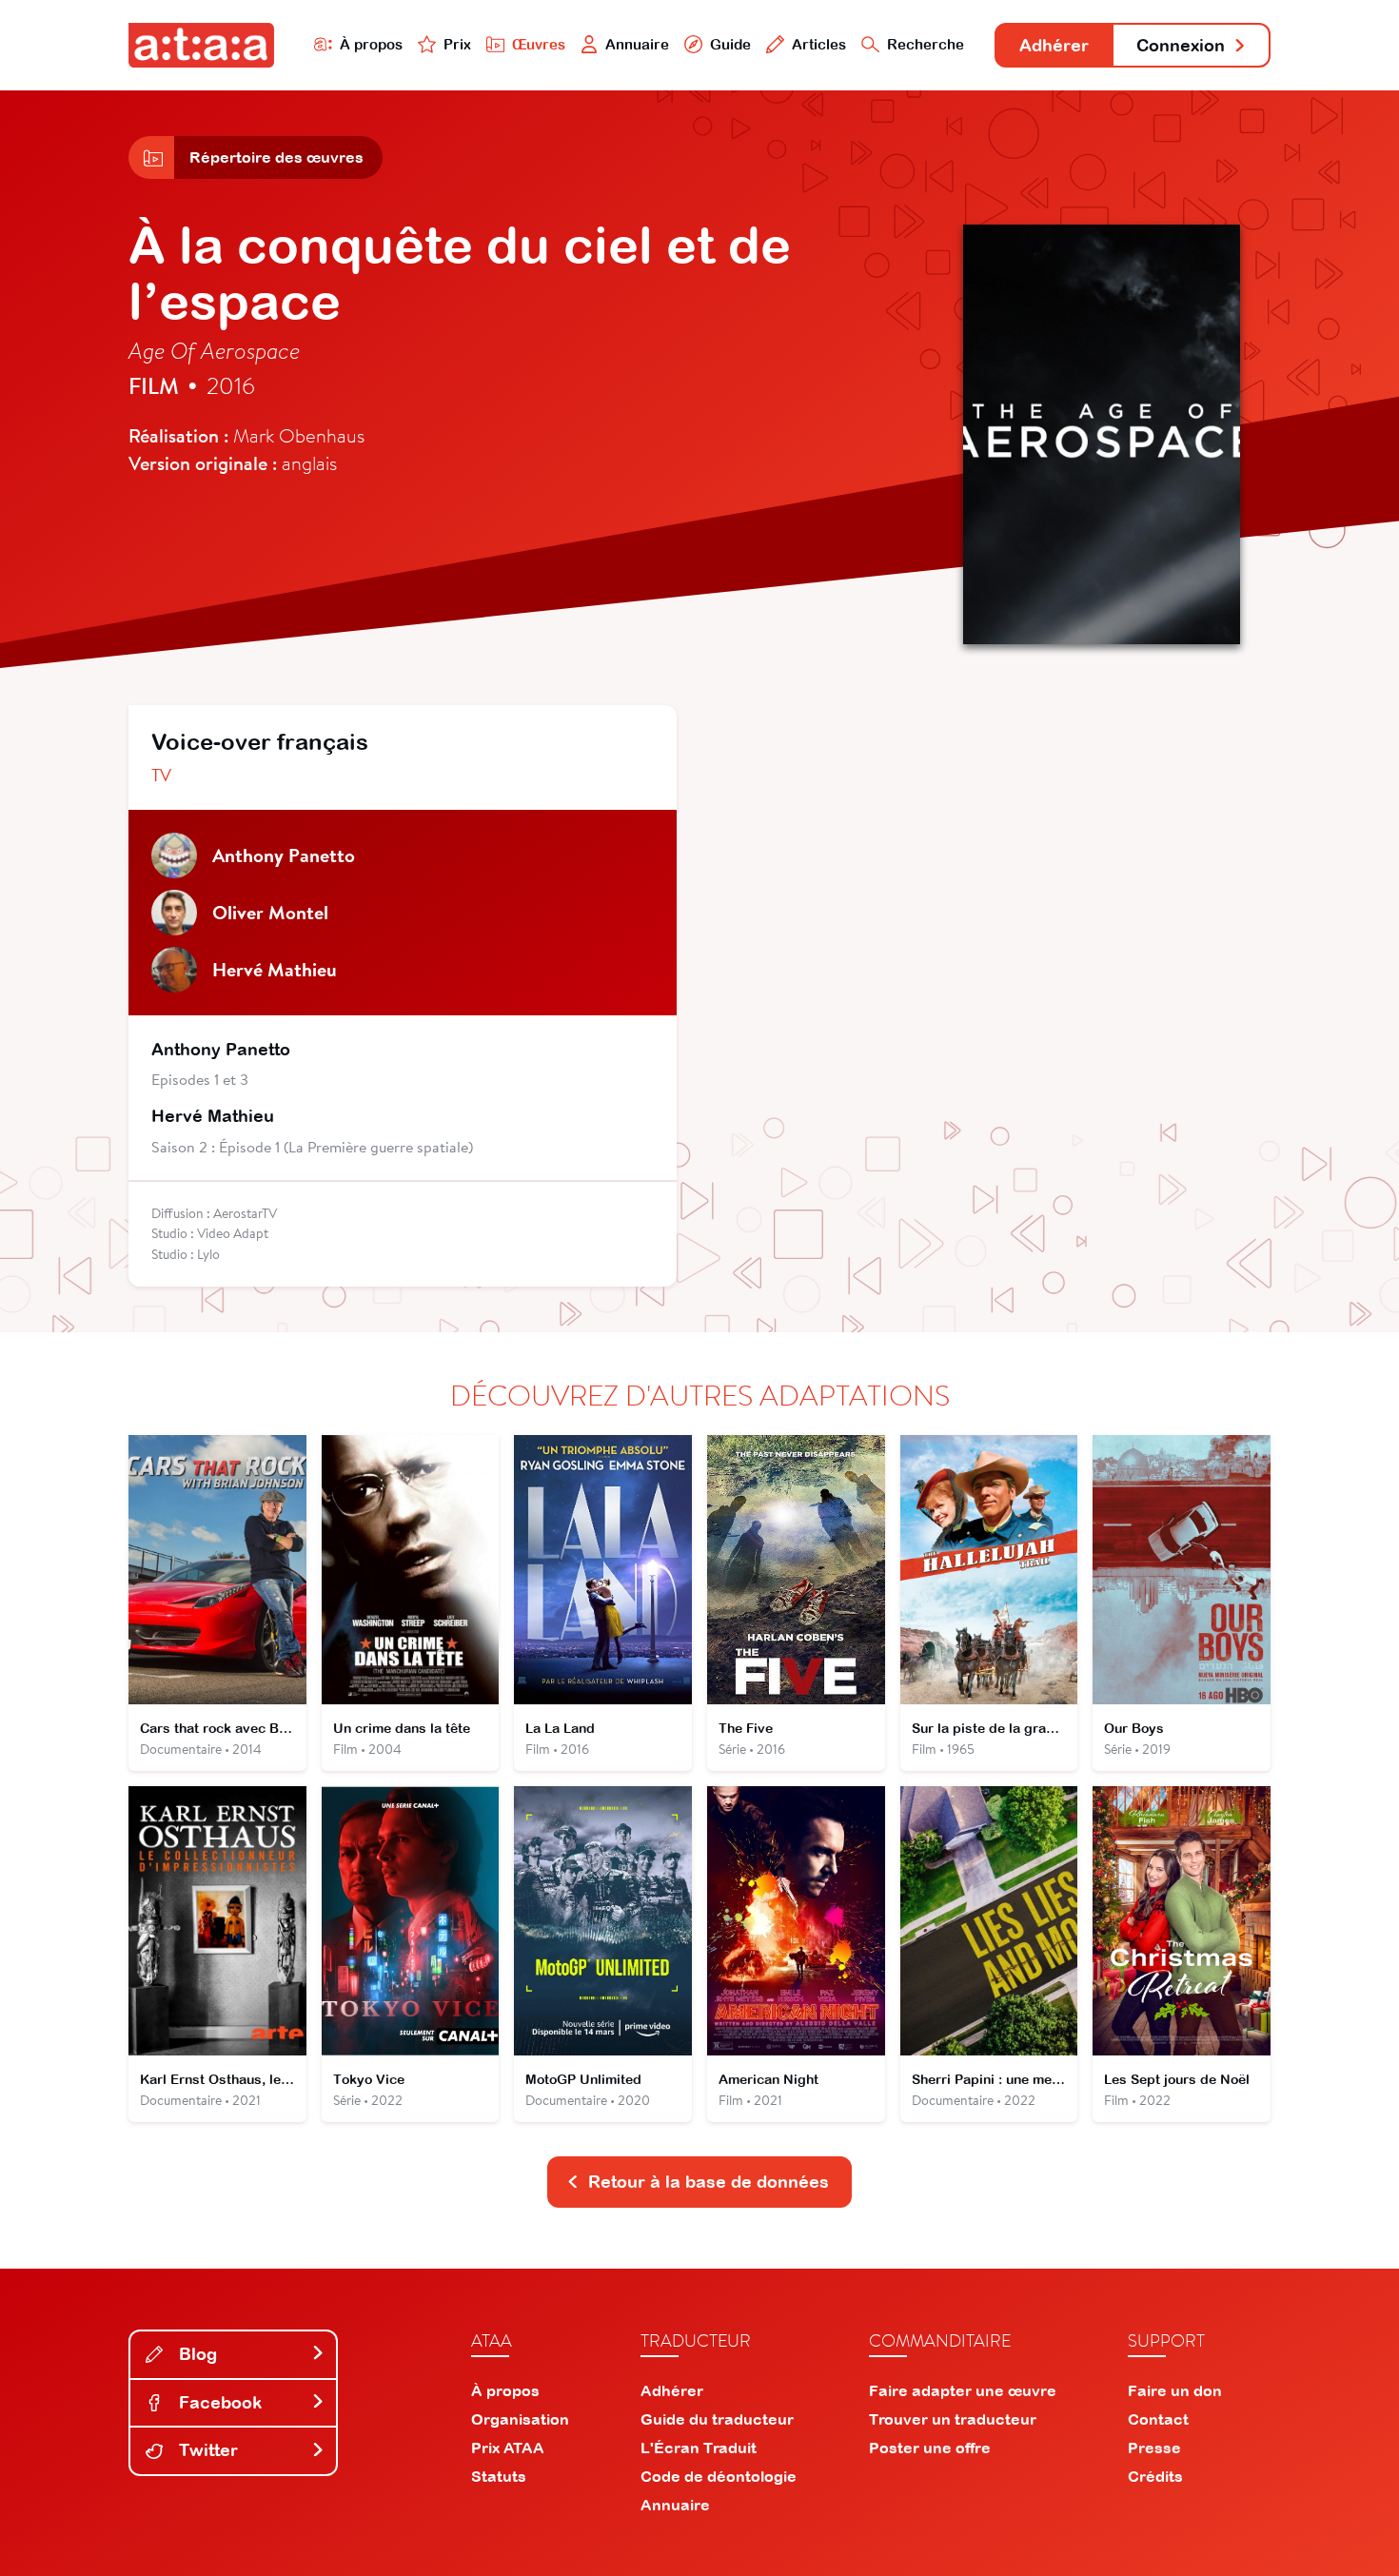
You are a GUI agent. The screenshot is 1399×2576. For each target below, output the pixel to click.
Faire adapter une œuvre (963, 2390)
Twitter (206, 2450)
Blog (196, 2354)
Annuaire (637, 44)
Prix (457, 44)
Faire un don (1175, 2390)
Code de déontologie (719, 2476)
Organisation (520, 2419)
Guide (730, 44)
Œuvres (539, 44)
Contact (1158, 2419)
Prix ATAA (508, 2448)
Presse (1154, 2448)
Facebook (218, 2402)
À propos (371, 44)
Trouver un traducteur (953, 2419)
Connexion (1181, 45)
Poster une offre (930, 2448)
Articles (819, 44)
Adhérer (1054, 45)
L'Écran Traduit (699, 2448)
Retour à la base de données (709, 2182)
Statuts (499, 2476)
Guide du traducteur (717, 2419)
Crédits (1155, 2476)
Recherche (926, 44)
